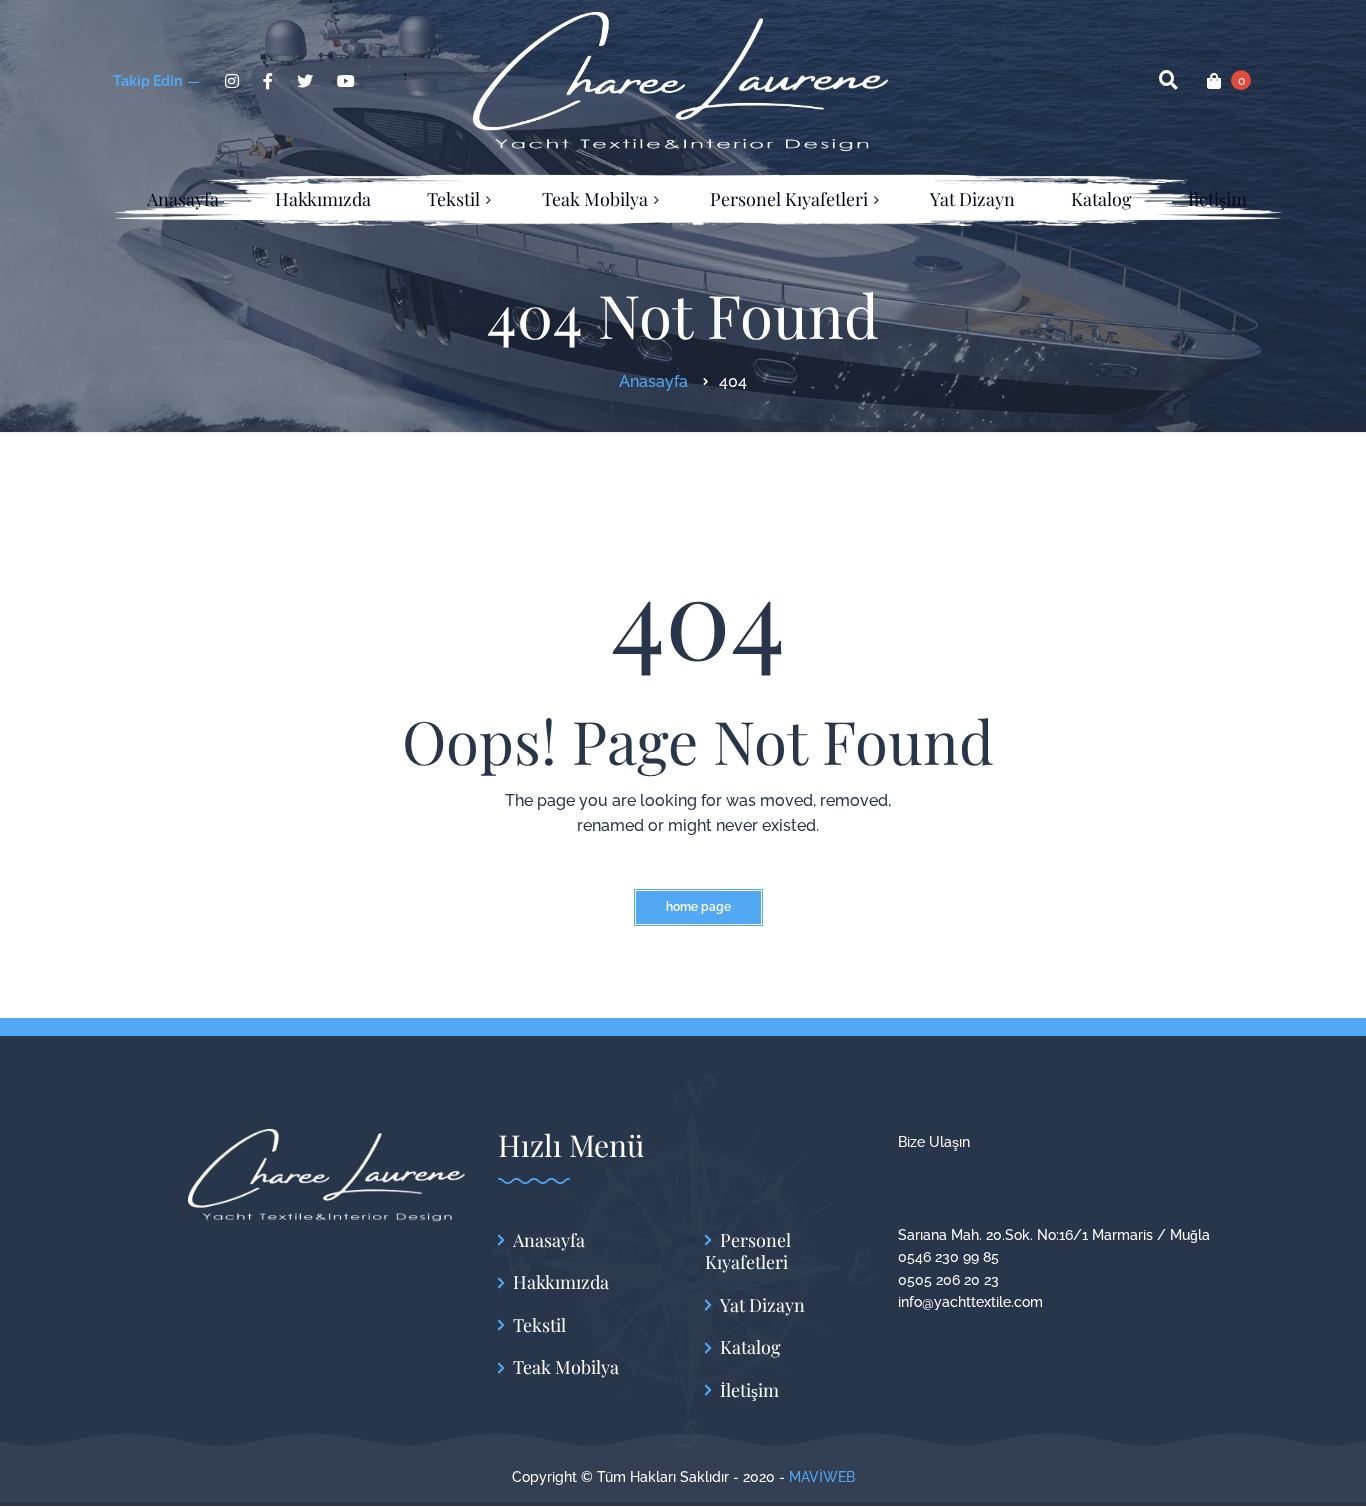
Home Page (698, 907)
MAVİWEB (822, 1477)
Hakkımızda (561, 1282)
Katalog (750, 1347)
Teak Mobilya (566, 1367)
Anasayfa (549, 1240)
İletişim (749, 1390)
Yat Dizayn (762, 1305)
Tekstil (539, 1325)
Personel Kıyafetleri (748, 1251)
